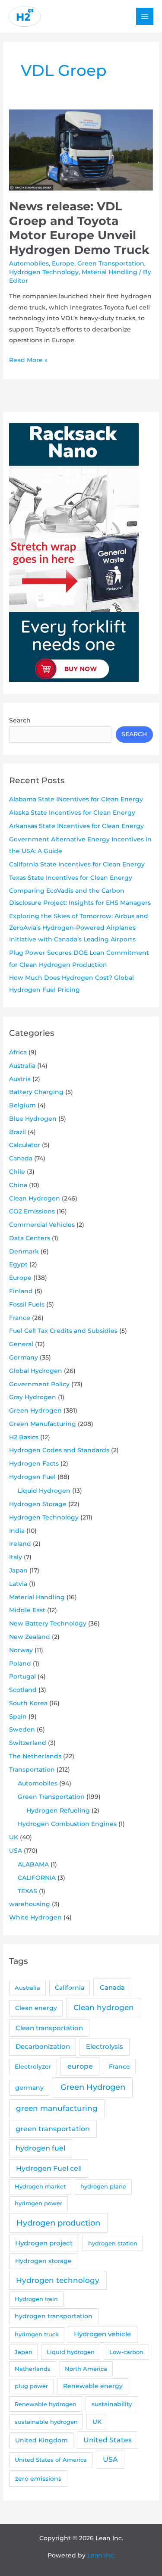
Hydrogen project (44, 2243)
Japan (18, 1570)
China (18, 1185)
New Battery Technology (48, 1623)
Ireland (20, 1544)
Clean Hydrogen (35, 1198)
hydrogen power (38, 2203)
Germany (24, 1357)
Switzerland (28, 1743)
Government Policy (39, 1384)
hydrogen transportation (54, 2316)
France (20, 1318)
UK (14, 1837)
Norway (21, 1650)
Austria (20, 1079)
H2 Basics (24, 1437)
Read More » (28, 361)
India (17, 1531)
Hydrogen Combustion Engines (67, 1824)
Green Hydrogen (35, 1410)
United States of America (51, 2460)
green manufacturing (57, 2108)
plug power (31, 2386)
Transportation (32, 1769)
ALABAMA (33, 1864)
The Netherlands (35, 1756)
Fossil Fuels (27, 1304)
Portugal (22, 1676)
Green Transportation (111, 263)
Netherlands (33, 2369)
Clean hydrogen (104, 2007)
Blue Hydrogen (33, 1119)
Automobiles (29, 263)
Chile (17, 1172)
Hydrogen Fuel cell (49, 2168)
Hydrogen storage (43, 2261)
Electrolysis (105, 2046)
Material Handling (110, 272)
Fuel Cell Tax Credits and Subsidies (63, 1331)
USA (16, 1851)
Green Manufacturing (43, 1424)
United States (108, 2440)
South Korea (28, 1703)
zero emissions (38, 2479)
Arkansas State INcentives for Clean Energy (76, 826)
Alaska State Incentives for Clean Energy (72, 813)
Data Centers (30, 1238)
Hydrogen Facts (34, 1463)
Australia (22, 1066)
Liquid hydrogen (71, 2352)
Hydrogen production (58, 2223)
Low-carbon (126, 2352)
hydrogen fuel (40, 2148)
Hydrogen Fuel (32, 1477)
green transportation (53, 2129)
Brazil (17, 1132)
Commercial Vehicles (42, 1225)
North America (86, 2369)
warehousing (30, 1904)
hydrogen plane (103, 2186)
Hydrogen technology (58, 2280)
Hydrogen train (36, 2299)
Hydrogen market (40, 2186)
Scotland (23, 1690)
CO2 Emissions (32, 1211)
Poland (20, 1663)
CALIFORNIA (37, 1878)
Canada (21, 1158)
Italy (16, 1557)
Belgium (22, 1105)
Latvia (18, 1584)
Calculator (25, 1145)
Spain (18, 1716)
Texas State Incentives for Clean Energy (71, 878)
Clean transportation (49, 2028)
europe (80, 2066)
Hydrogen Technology (44, 272)
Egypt (18, 1264)
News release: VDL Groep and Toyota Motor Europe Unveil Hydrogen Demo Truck (79, 228)
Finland (21, 1291)
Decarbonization (43, 2046)
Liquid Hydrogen (44, 1491)
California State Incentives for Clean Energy (77, 864)
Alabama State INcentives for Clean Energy (76, 799)
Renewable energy (93, 2386)
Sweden (22, 1729)
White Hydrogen (35, 1917)
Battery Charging (36, 1092)
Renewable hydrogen (46, 2404)
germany (29, 2088)
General (21, 1344)
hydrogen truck (37, 2334)
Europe (63, 263)
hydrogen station (113, 2243)
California (70, 1988)
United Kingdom (41, 2440)
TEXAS (27, 1891)
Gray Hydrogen (33, 1397)
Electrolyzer (33, 2066)
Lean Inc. (101, 2555)
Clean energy (36, 2008)
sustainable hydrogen (46, 2422)
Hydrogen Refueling (58, 1810)
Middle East (27, 1610)
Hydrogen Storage (38, 1504)
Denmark (24, 1251)
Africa (18, 1052)
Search (20, 720)
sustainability (112, 2404)
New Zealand (30, 1637)
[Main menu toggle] (145, 17)
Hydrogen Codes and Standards (59, 1450)
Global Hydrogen (36, 1371)
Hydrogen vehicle (102, 2334)
